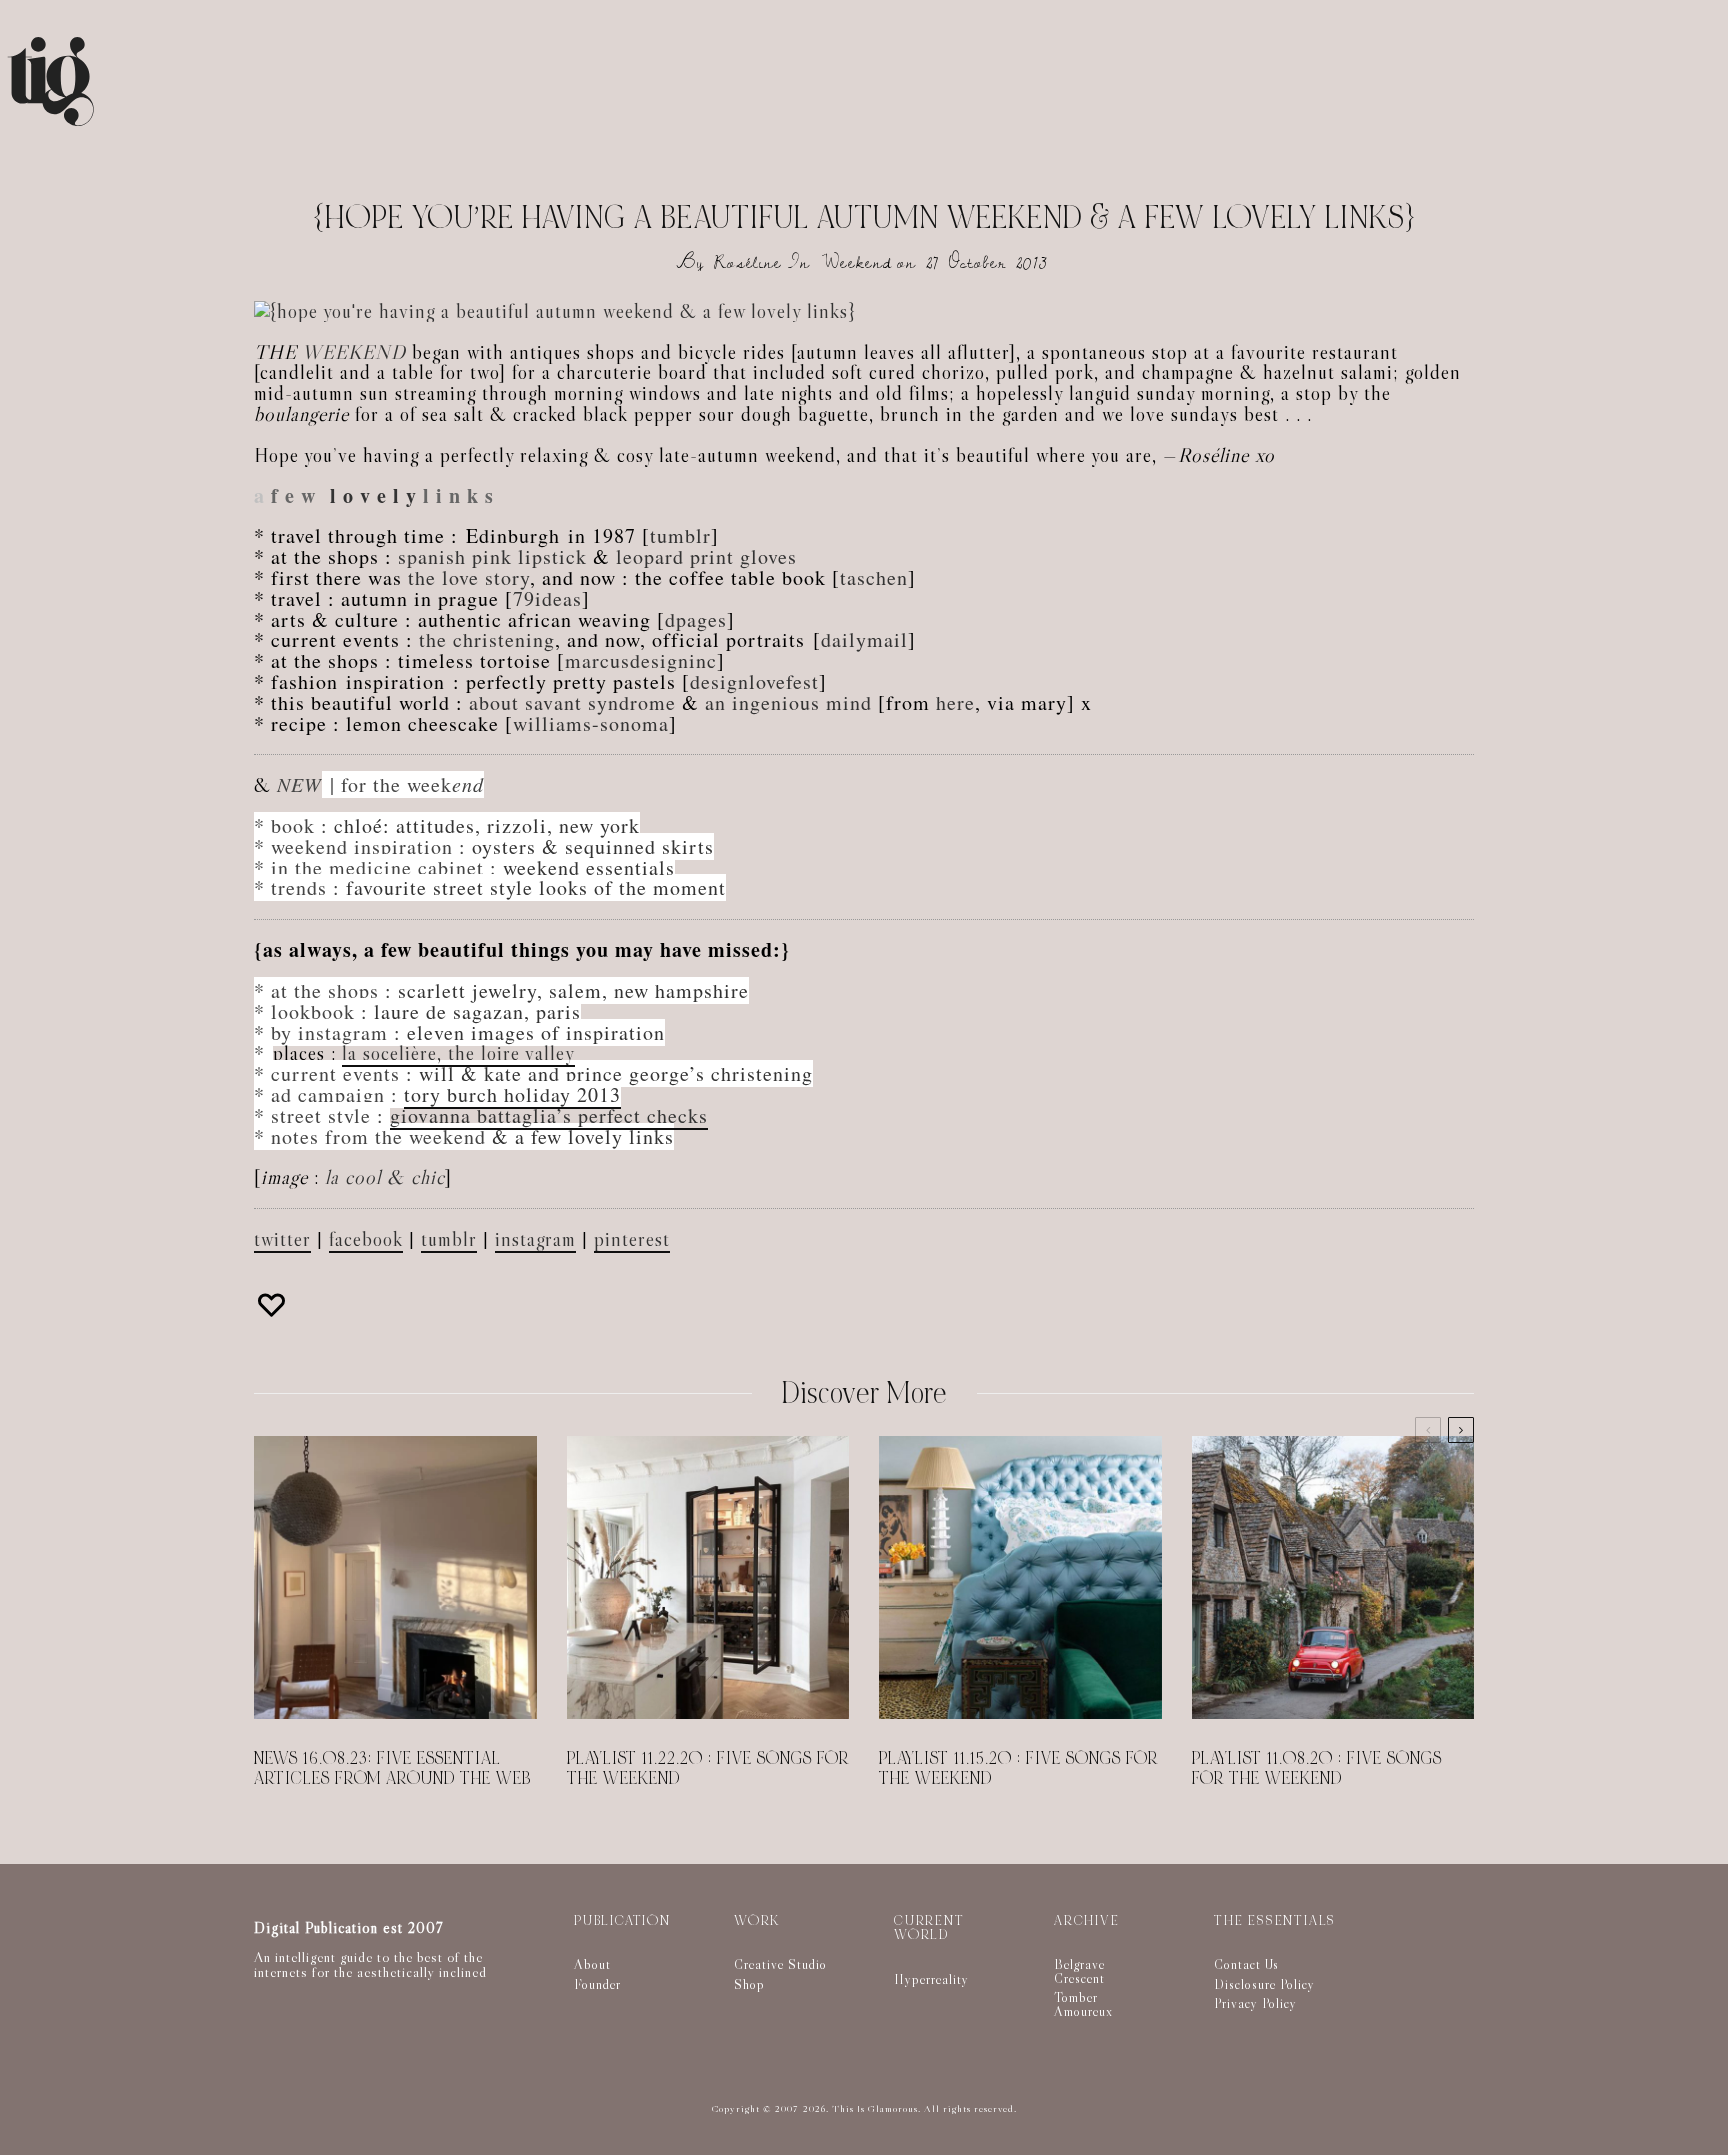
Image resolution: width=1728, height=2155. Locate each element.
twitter (282, 1239)
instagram (535, 1239)
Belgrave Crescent (1079, 1971)
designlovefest (754, 681)
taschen (874, 577)
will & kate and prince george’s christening (616, 1073)
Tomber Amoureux (1083, 2004)
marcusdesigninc (641, 660)
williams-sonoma (591, 723)
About (592, 1964)
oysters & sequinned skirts (593, 846)
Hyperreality (931, 1979)
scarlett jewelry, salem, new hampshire (573, 990)
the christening (487, 639)
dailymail (864, 639)
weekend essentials (589, 867)
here (955, 702)
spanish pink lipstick (492, 556)
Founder (597, 1984)
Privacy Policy (1255, 2003)
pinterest (632, 1239)
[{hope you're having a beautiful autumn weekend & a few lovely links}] (555, 311)
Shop (749, 1984)
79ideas (547, 598)
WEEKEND (354, 352)
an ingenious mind (788, 702)
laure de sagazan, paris (477, 1011)
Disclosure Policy (1264, 1984)
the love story (469, 577)
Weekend (857, 262)
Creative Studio (780, 1964)
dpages (696, 619)
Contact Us (1246, 1964)
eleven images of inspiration (536, 1032)
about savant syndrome (572, 702)
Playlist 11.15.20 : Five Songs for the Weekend (1018, 1769)
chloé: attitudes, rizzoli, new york (487, 825)
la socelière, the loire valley (458, 1053)
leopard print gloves (706, 556)
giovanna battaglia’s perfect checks (549, 1115)
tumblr (680, 535)
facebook (366, 1239)
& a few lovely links (583, 1136)
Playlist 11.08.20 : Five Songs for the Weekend (1317, 1769)
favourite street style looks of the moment (536, 887)
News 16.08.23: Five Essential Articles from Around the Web (392, 1769)
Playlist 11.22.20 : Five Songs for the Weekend (708, 1769)
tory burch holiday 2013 (512, 1094)
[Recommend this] (274, 1305)
